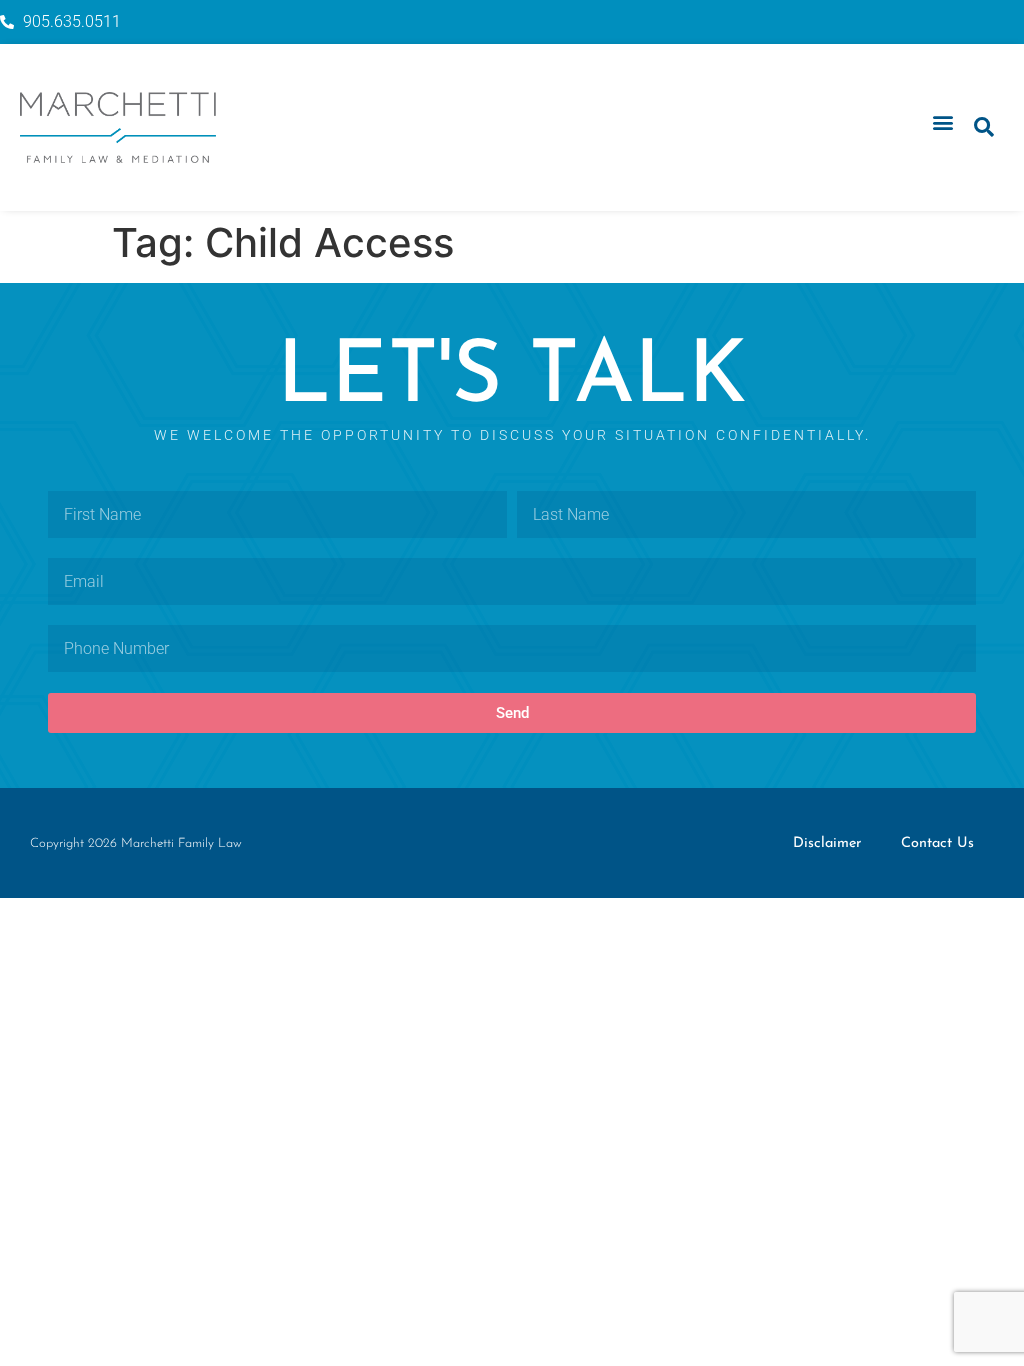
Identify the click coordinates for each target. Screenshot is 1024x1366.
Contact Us (937, 843)
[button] (942, 122)
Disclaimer (827, 843)
